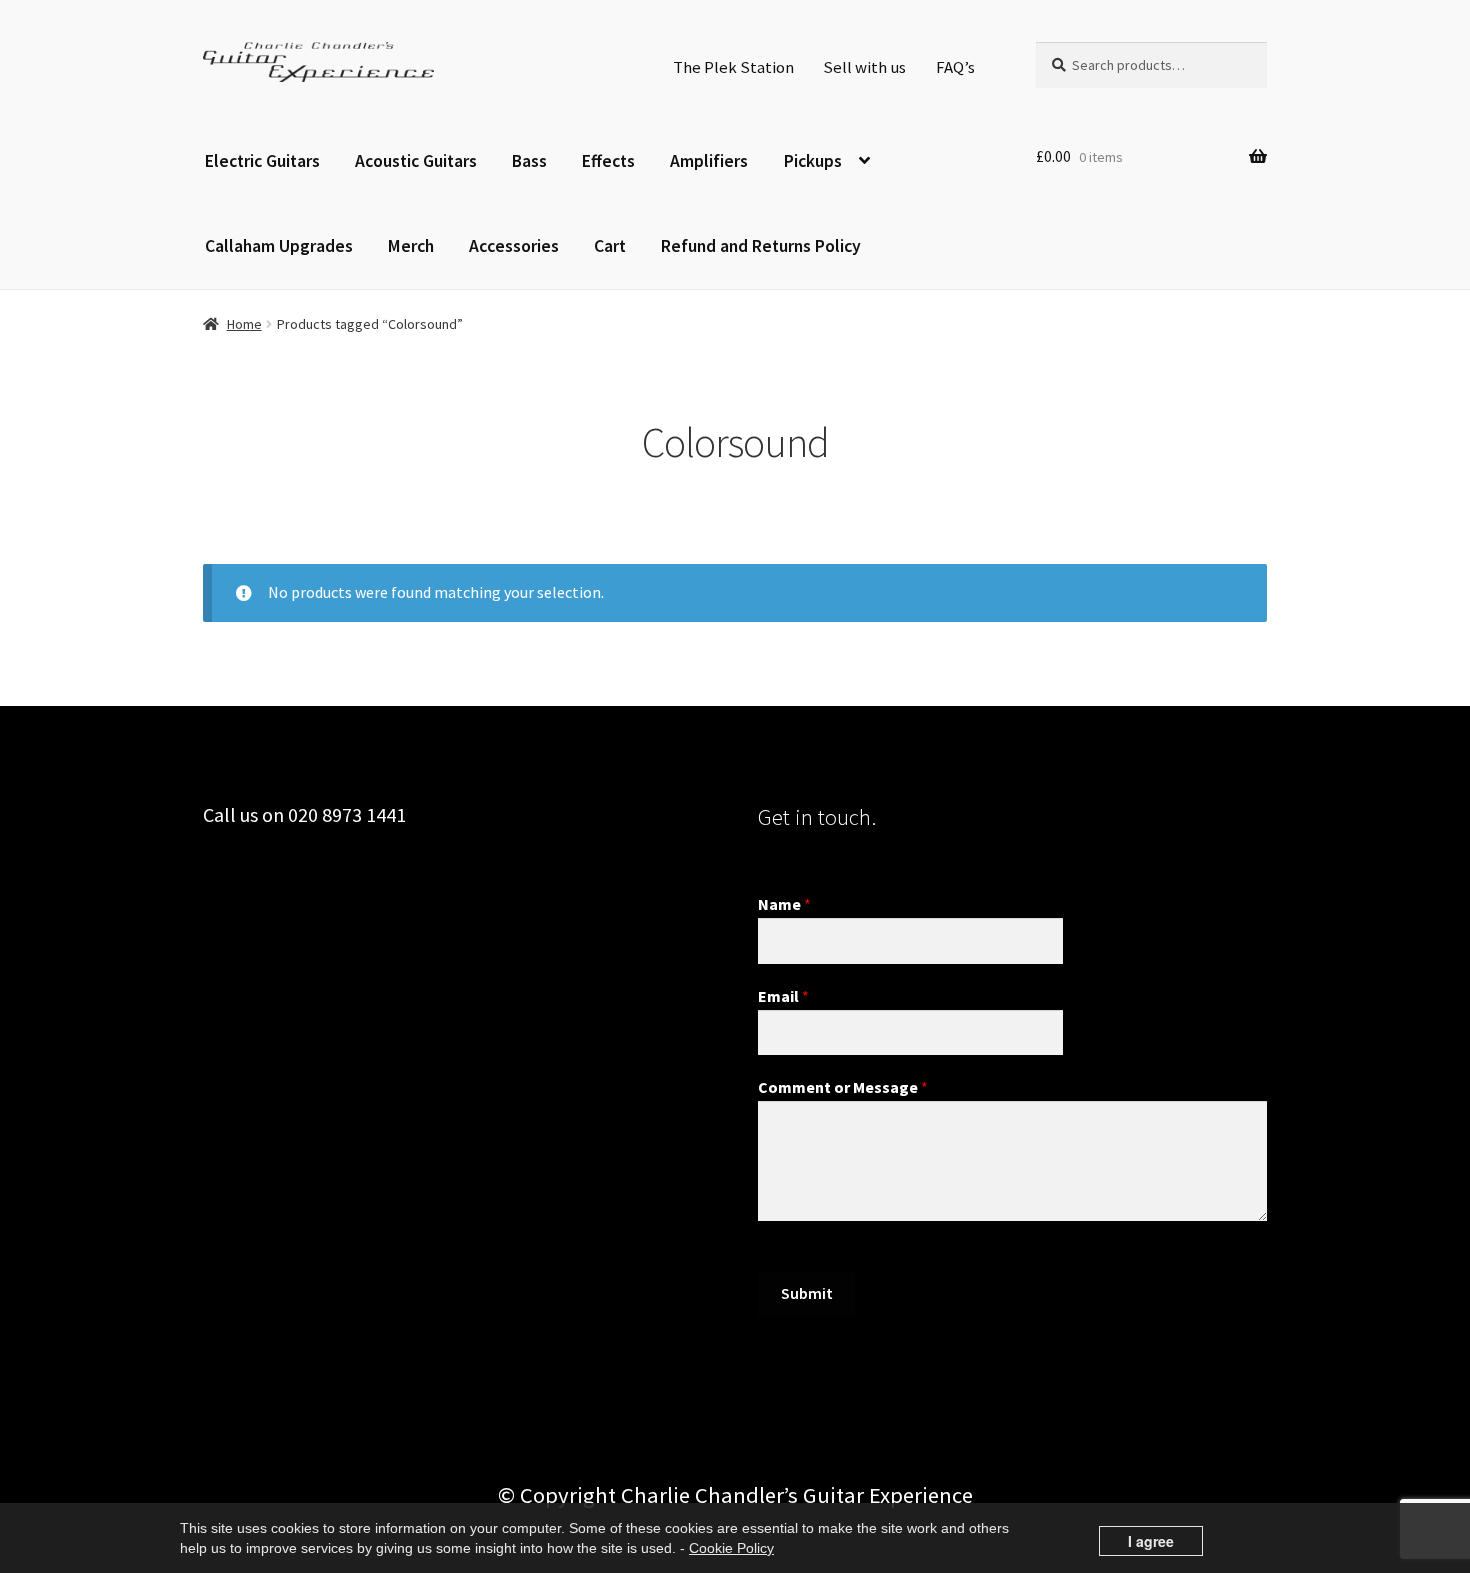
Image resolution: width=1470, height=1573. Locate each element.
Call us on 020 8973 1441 (304, 814)
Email (783, 996)
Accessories (514, 246)
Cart (610, 246)
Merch (411, 246)
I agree (1151, 1541)
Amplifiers (709, 161)
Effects (608, 161)
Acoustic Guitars (416, 161)
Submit (807, 1293)
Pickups (813, 161)
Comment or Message (843, 1087)
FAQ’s (955, 67)
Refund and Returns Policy (761, 246)
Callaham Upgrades (279, 246)
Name (784, 904)
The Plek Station (733, 67)
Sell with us (864, 67)
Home (244, 324)
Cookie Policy (731, 1548)
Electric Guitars (262, 161)
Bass (529, 161)
